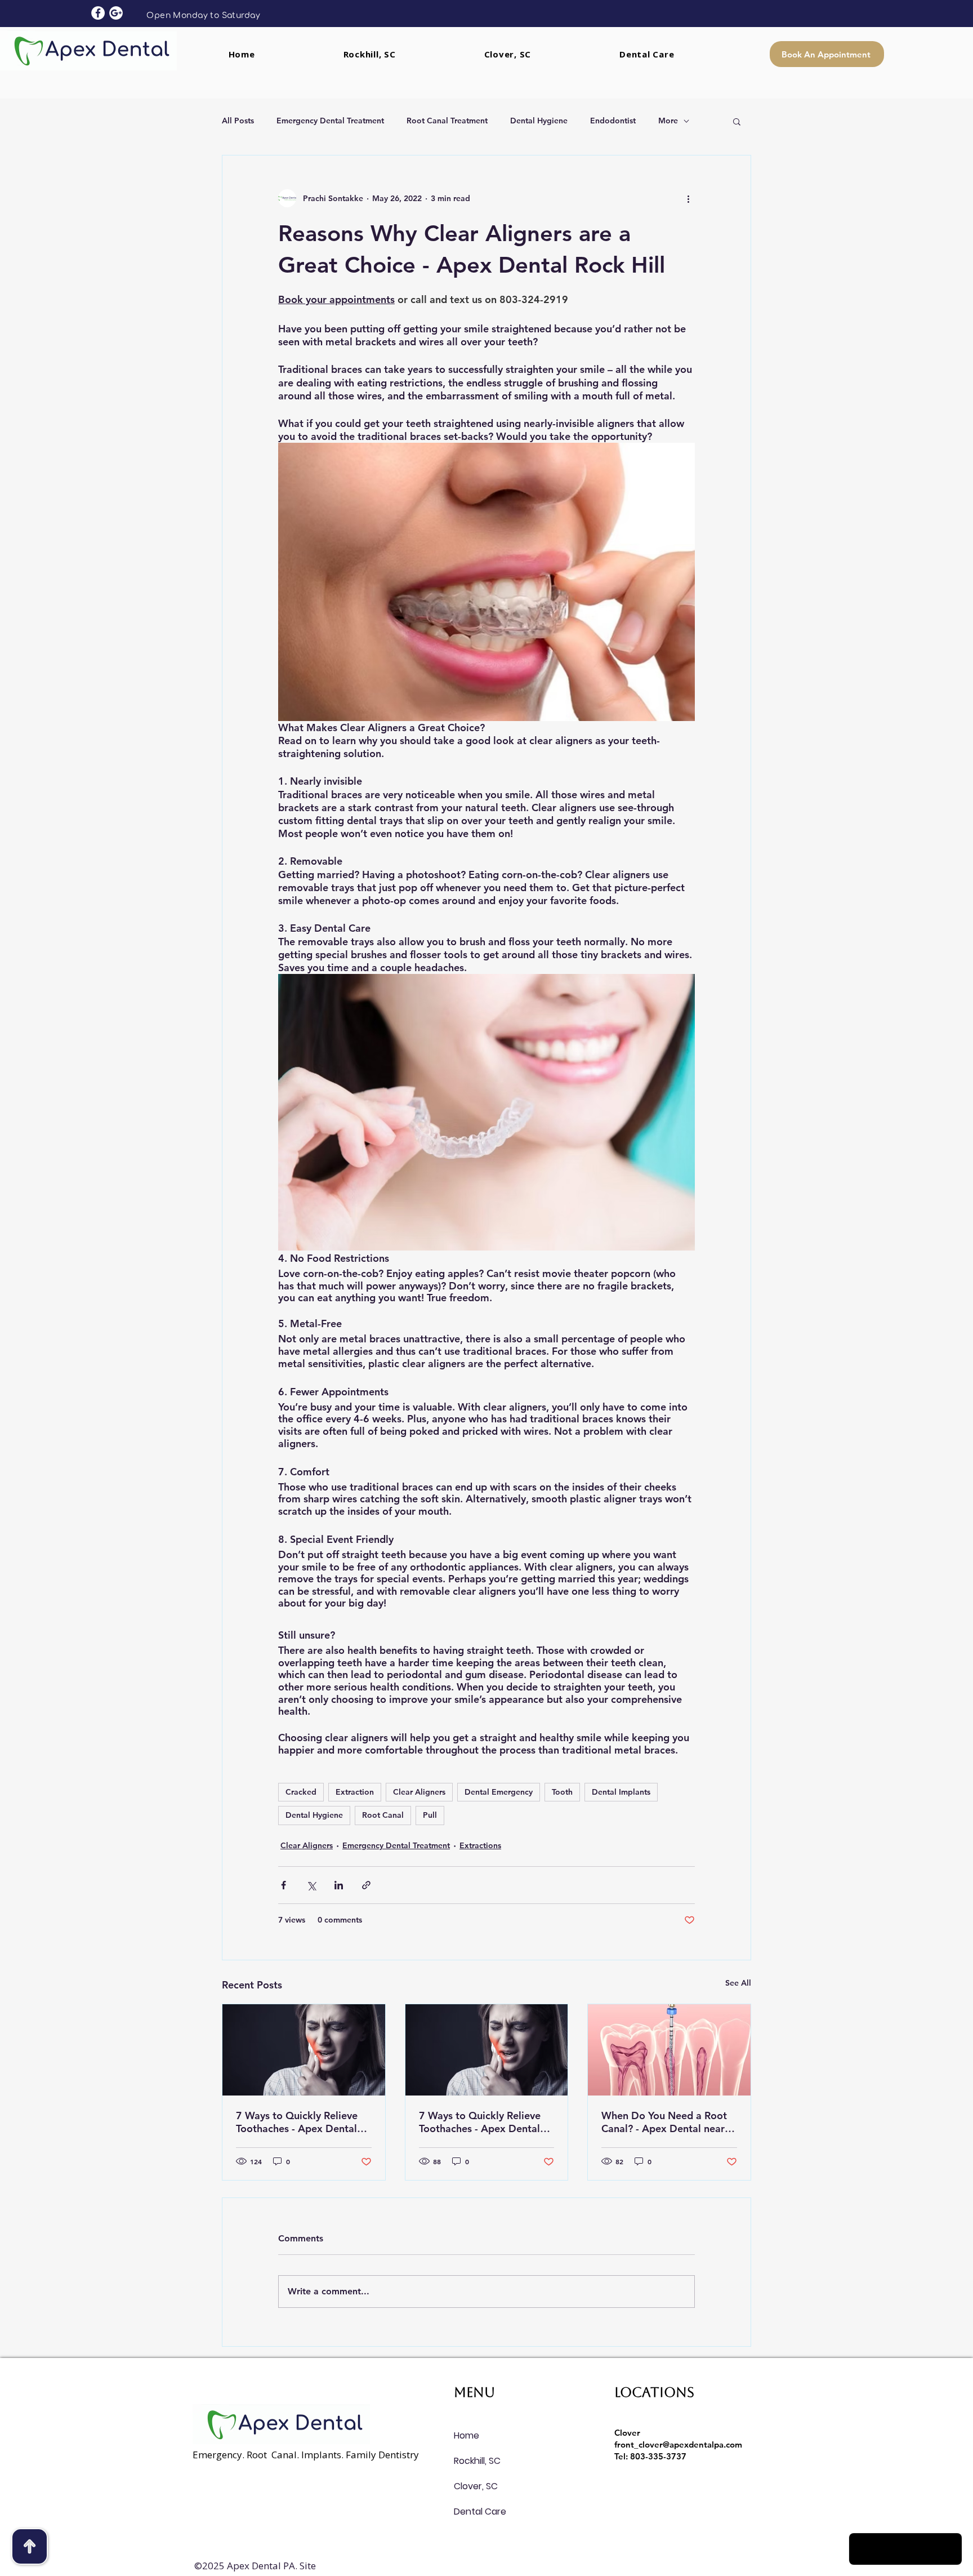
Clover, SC (476, 2486)
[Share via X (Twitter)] (311, 1885)
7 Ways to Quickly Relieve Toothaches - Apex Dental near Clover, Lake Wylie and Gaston (301, 2122)
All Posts (238, 121)
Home (467, 2435)
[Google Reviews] (116, 13)
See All (738, 1983)
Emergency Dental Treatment (330, 121)
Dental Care (480, 2512)
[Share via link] (366, 1885)
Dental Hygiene (539, 121)
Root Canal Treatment (447, 121)
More (668, 121)
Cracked (301, 1792)
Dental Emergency (499, 1792)
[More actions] (688, 198)
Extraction (355, 1792)
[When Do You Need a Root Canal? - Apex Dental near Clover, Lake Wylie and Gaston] (669, 2050)
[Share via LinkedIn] (339, 1885)
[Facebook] (98, 13)
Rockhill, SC (477, 2461)
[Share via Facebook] (284, 1885)
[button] (737, 121)
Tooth (562, 1792)
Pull (430, 1815)
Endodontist (613, 121)
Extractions (480, 1845)
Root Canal (383, 1815)
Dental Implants (621, 1792)
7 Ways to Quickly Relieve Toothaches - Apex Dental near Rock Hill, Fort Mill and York (485, 2122)
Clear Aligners (419, 1792)
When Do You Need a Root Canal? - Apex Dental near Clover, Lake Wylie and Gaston (664, 2122)
